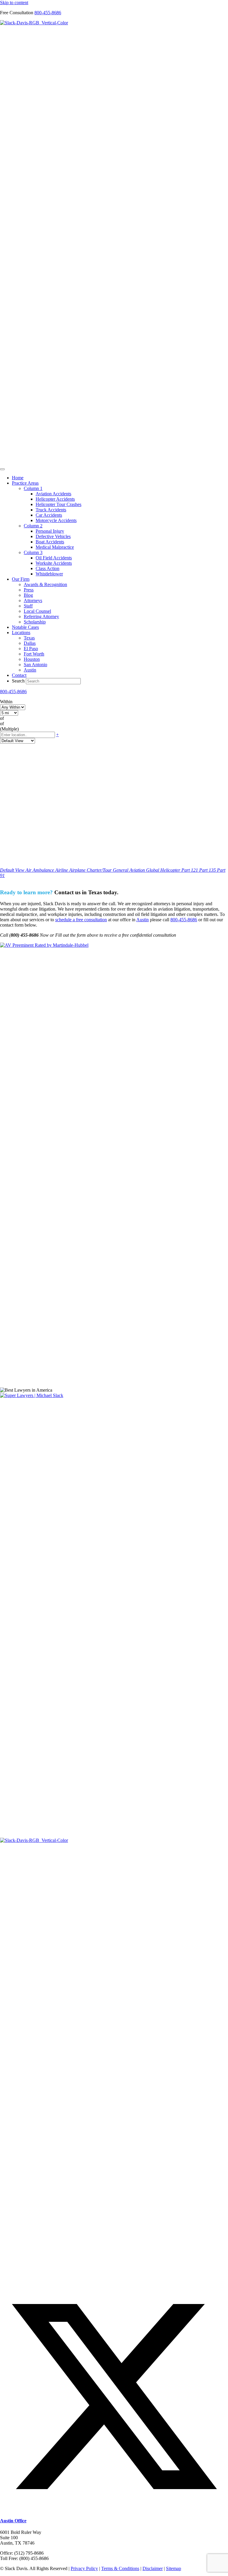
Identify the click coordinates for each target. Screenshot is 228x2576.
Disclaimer (153, 2568)
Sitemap (174, 2568)
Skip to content (14, 3)
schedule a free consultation (81, 920)
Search (19, 681)
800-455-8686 (48, 13)
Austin (142, 920)
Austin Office (13, 2521)
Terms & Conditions (120, 2568)
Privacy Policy (84, 2568)
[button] (114, 2509)
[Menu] (2, 469)
